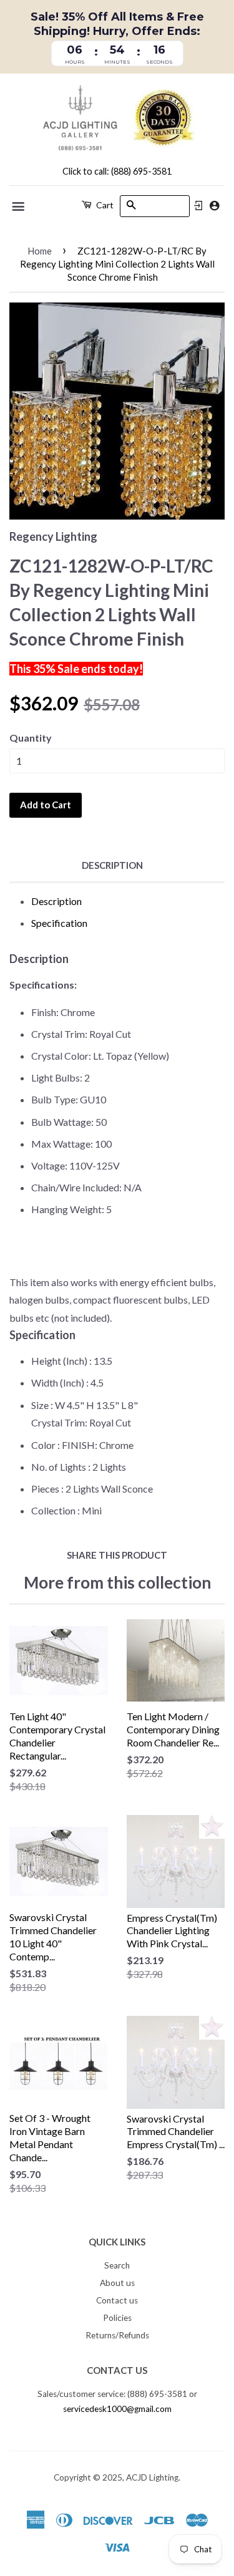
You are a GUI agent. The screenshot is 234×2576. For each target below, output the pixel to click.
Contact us (117, 2300)
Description (112, 865)
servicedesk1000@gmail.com (117, 2409)
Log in (198, 206)
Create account (214, 206)
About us (117, 2283)
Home (40, 251)
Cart (104, 205)
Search (117, 2265)
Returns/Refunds (117, 2335)
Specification (59, 923)
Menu (19, 206)
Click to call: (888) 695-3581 (117, 171)
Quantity (31, 738)
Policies (117, 2318)
